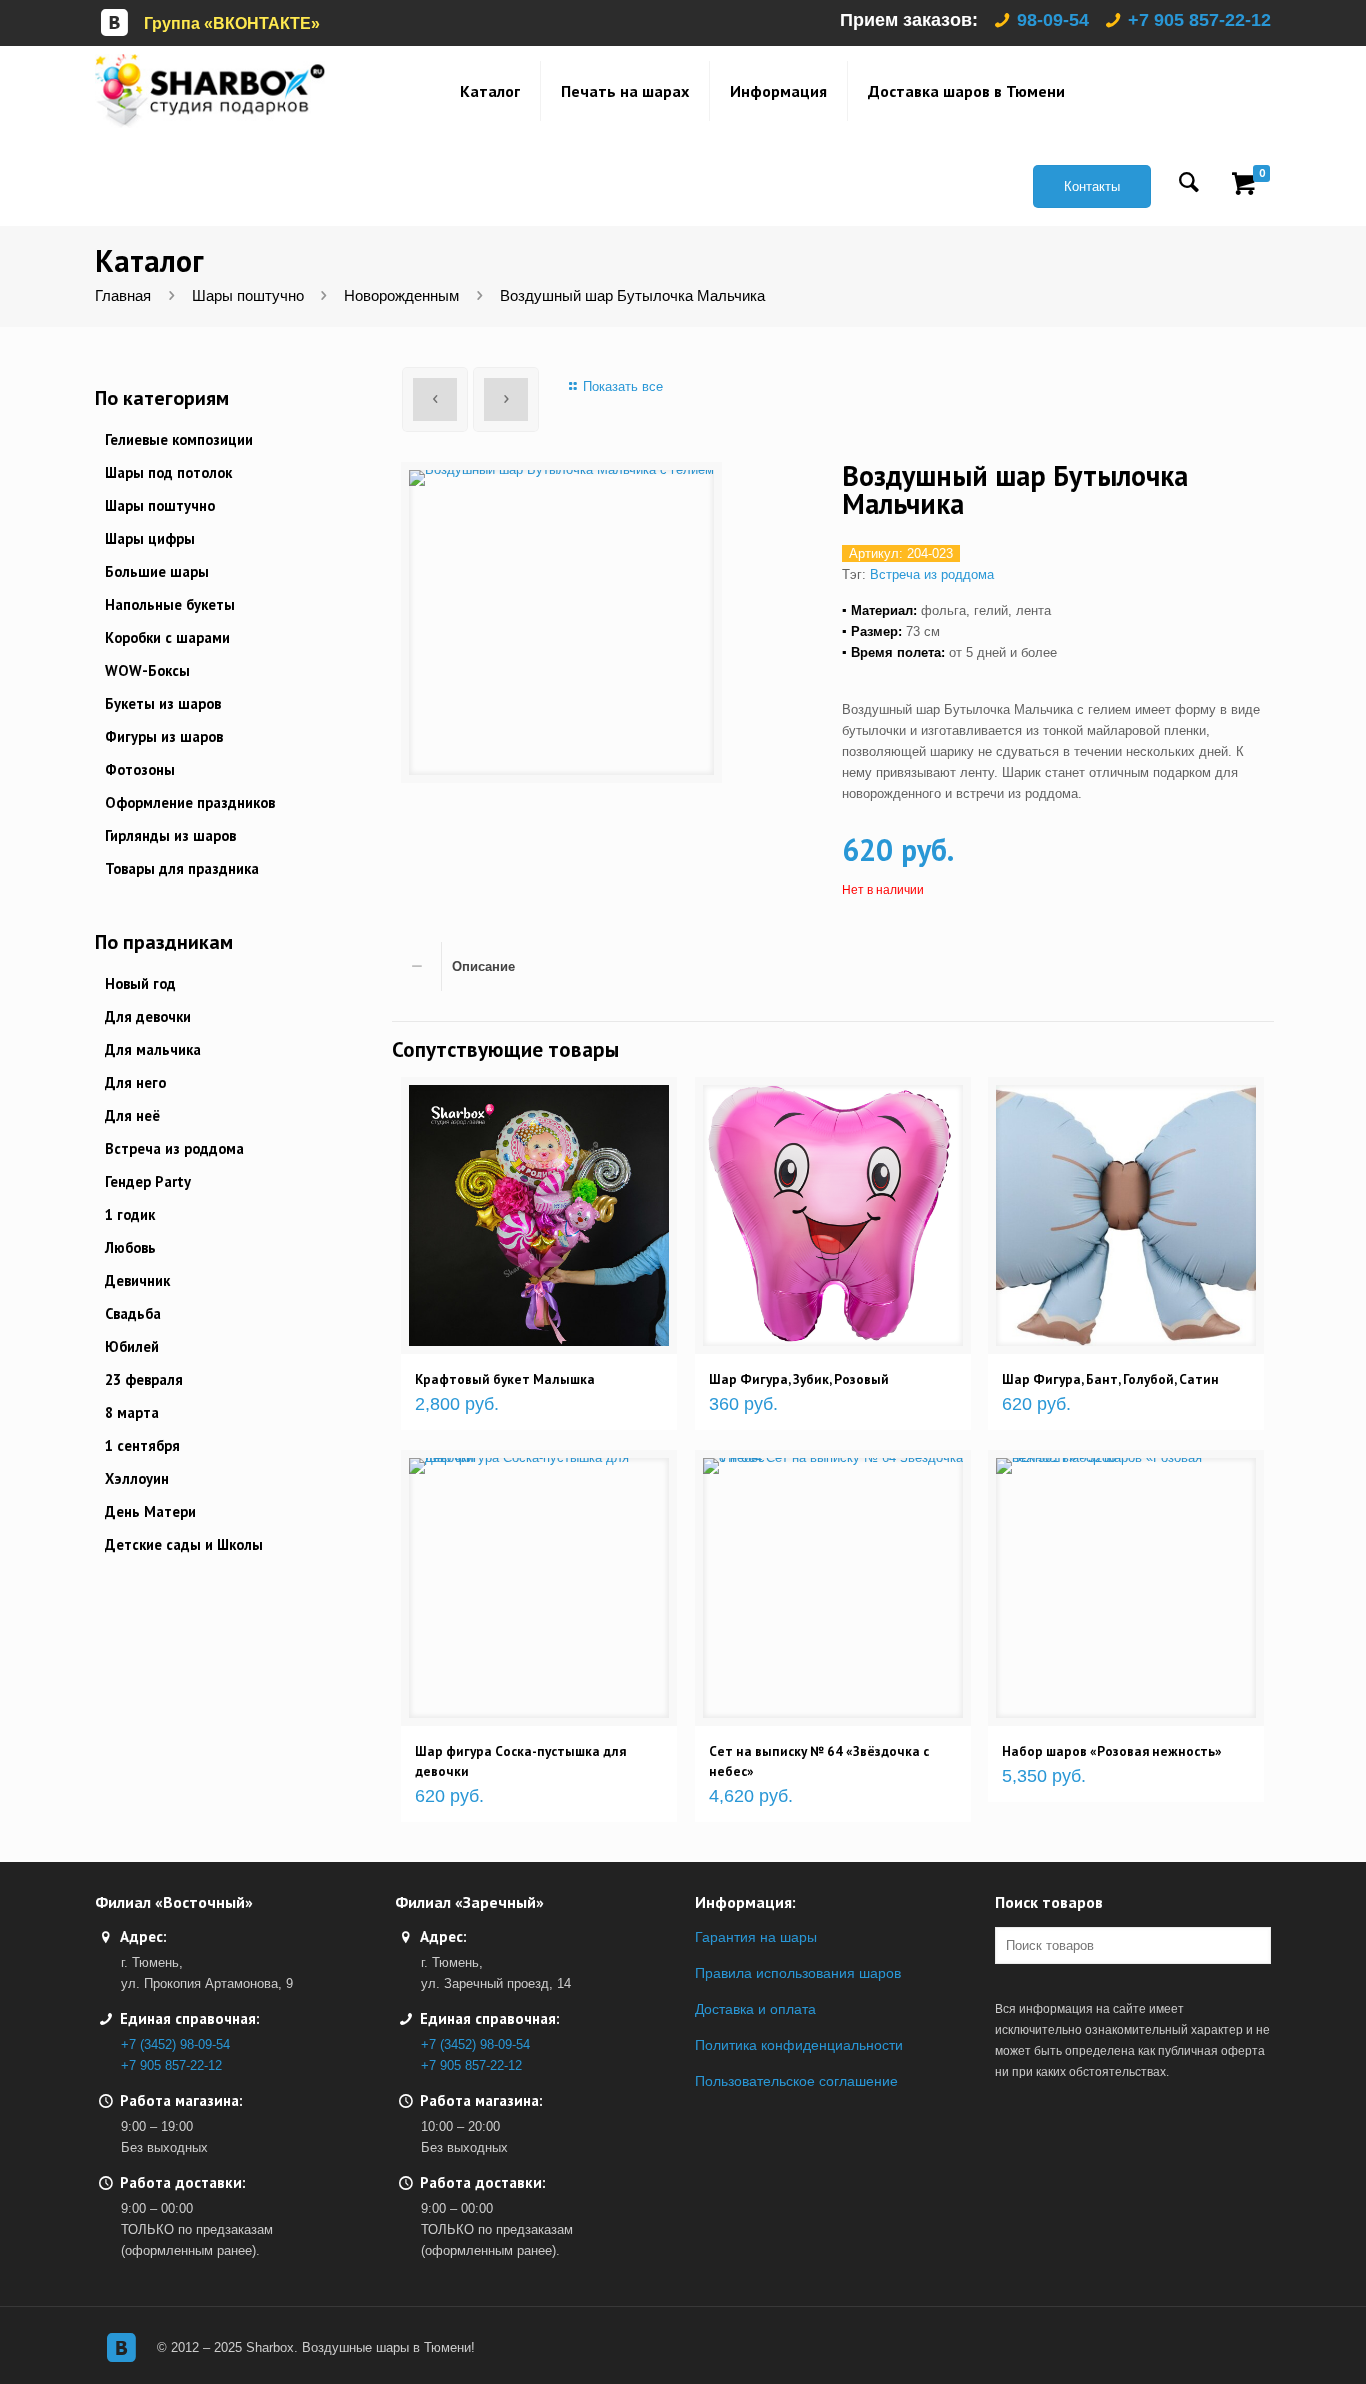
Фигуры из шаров (164, 736)
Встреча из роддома (932, 574)
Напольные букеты (170, 604)
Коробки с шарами (167, 637)
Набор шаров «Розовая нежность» (1112, 1751)
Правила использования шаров (798, 1973)
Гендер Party (148, 1181)
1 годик (130, 1214)
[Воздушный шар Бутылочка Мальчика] (561, 622)
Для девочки (148, 1016)
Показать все (622, 386)
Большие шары (157, 571)
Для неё (132, 1115)
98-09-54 (1053, 20)
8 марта (132, 1412)
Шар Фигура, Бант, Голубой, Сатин (1110, 1379)
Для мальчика (153, 1049)
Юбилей (132, 1346)
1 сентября (142, 1445)
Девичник (137, 1280)
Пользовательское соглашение (796, 2081)
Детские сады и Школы (184, 1544)
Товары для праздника (182, 868)
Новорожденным (401, 296)
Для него (135, 1082)
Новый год (140, 983)
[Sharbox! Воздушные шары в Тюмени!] (210, 90)
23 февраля (144, 1379)
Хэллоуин (137, 1478)
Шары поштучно (248, 296)
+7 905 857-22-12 (1199, 20)
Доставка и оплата (755, 2009)
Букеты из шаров (163, 703)
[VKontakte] (121, 2347)
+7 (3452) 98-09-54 (175, 2044)
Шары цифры (150, 538)
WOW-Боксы (147, 670)
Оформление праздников (190, 802)
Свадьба (133, 1313)
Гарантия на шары (756, 1937)
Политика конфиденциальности (799, 2045)
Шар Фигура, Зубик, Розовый (799, 1379)
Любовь (130, 1247)
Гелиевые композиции (179, 439)
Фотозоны (140, 769)
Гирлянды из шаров (170, 835)
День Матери (150, 1511)
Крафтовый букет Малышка (505, 1379)
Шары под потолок (168, 472)
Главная (123, 296)
